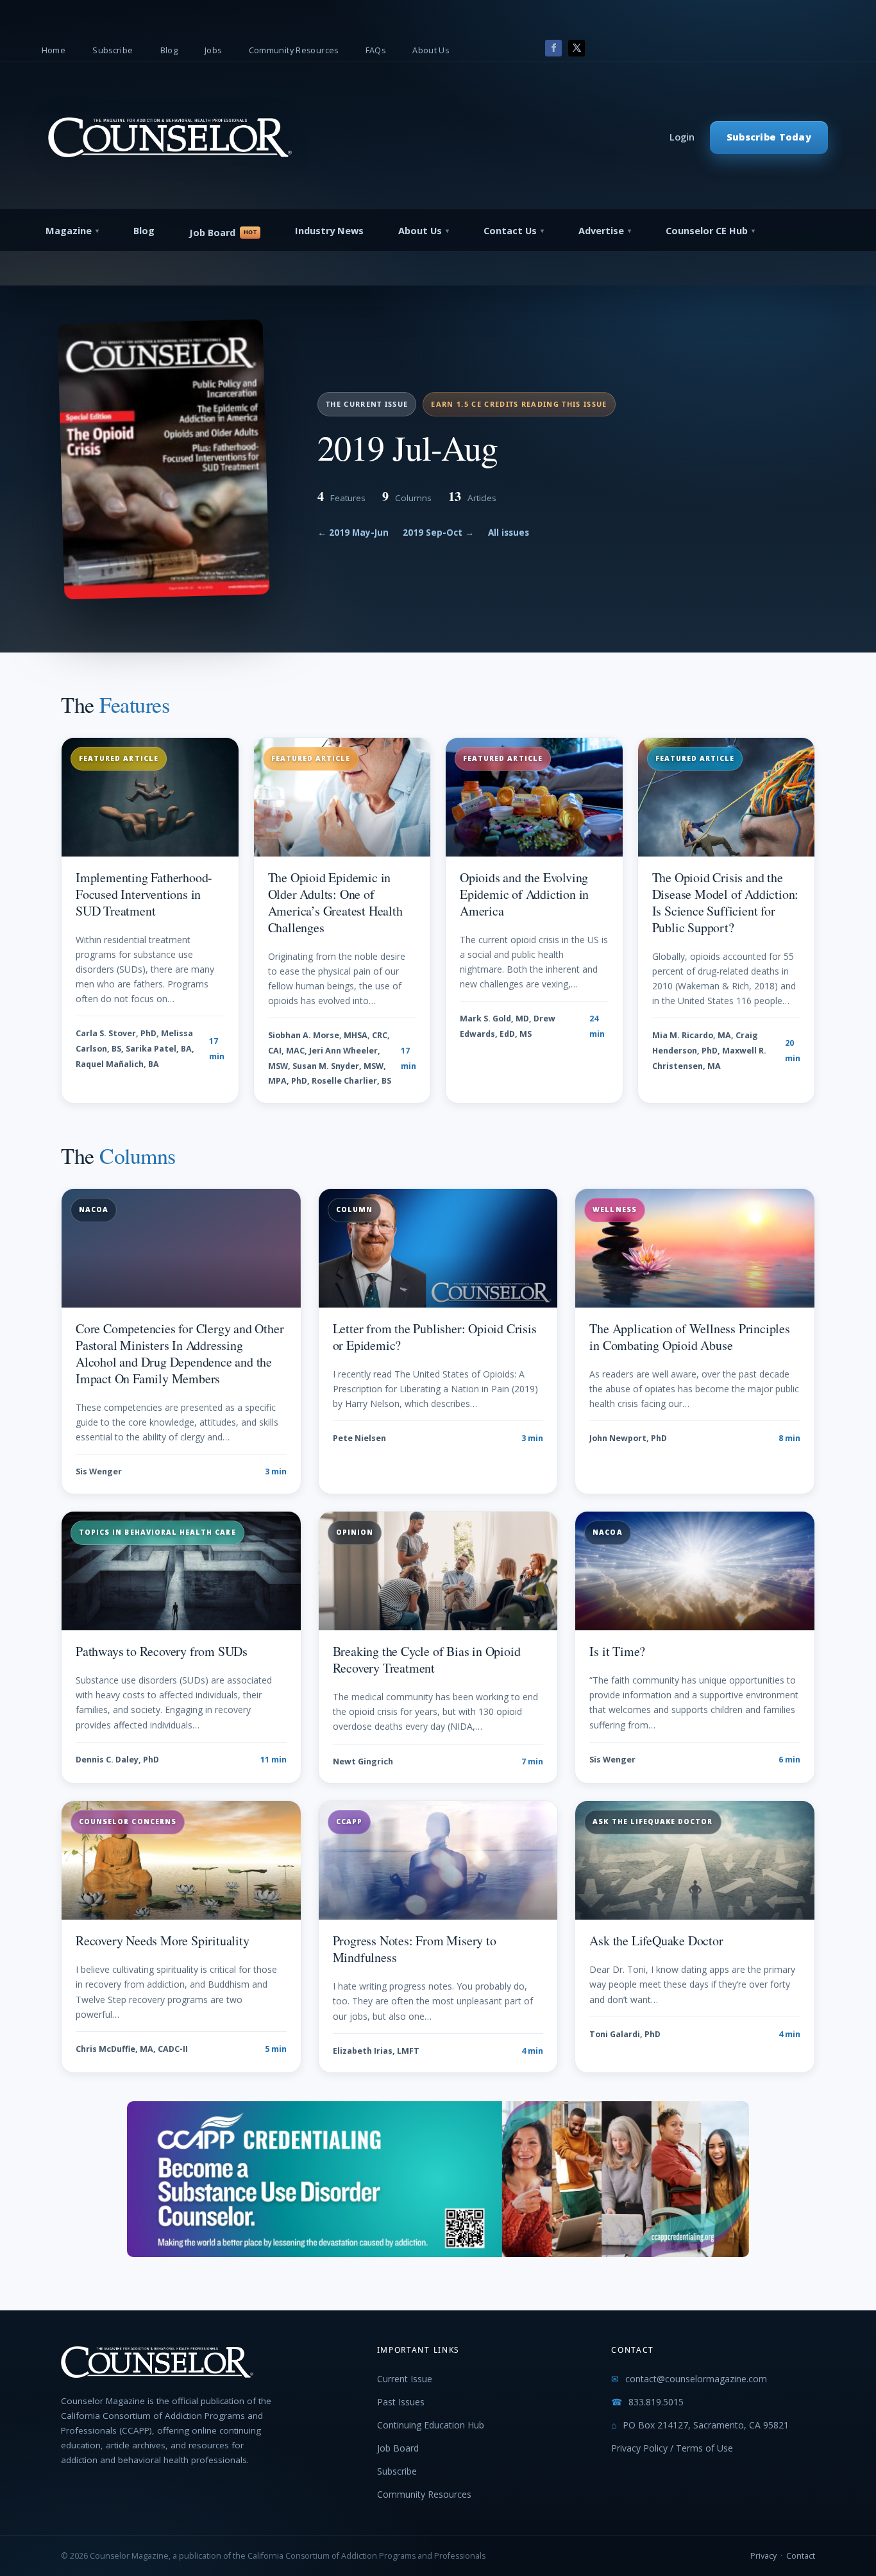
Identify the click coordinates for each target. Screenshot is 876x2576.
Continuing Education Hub (431, 2425)
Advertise (601, 231)
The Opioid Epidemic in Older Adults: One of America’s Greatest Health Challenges (335, 902)
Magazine (69, 231)
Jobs (213, 50)
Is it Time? (617, 1651)
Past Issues (401, 2402)
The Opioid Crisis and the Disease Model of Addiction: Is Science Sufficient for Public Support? (726, 902)
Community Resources (294, 50)
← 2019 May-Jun (353, 533)
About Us (431, 50)
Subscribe (113, 50)
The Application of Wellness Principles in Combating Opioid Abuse (689, 1337)
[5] (438, 2254)
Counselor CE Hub (707, 231)
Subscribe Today (769, 137)
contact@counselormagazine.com (696, 2379)
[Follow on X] (577, 48)
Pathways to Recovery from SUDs (162, 1651)
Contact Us (510, 231)
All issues (509, 533)
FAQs (376, 50)
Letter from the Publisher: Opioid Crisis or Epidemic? (435, 1337)
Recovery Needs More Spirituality (163, 1941)
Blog (169, 50)
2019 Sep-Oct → (438, 533)
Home (54, 50)
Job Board (212, 233)
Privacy (763, 2556)
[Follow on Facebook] (553, 48)
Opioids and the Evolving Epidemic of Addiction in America (524, 894)
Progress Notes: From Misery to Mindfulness (415, 1949)
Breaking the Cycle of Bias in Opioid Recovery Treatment (427, 1659)
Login (682, 137)
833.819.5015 (656, 2402)
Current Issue (405, 2379)
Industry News (329, 231)
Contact (801, 2556)
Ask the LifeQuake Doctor (656, 1941)
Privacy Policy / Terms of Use (672, 2448)
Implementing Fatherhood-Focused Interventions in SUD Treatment (144, 894)
